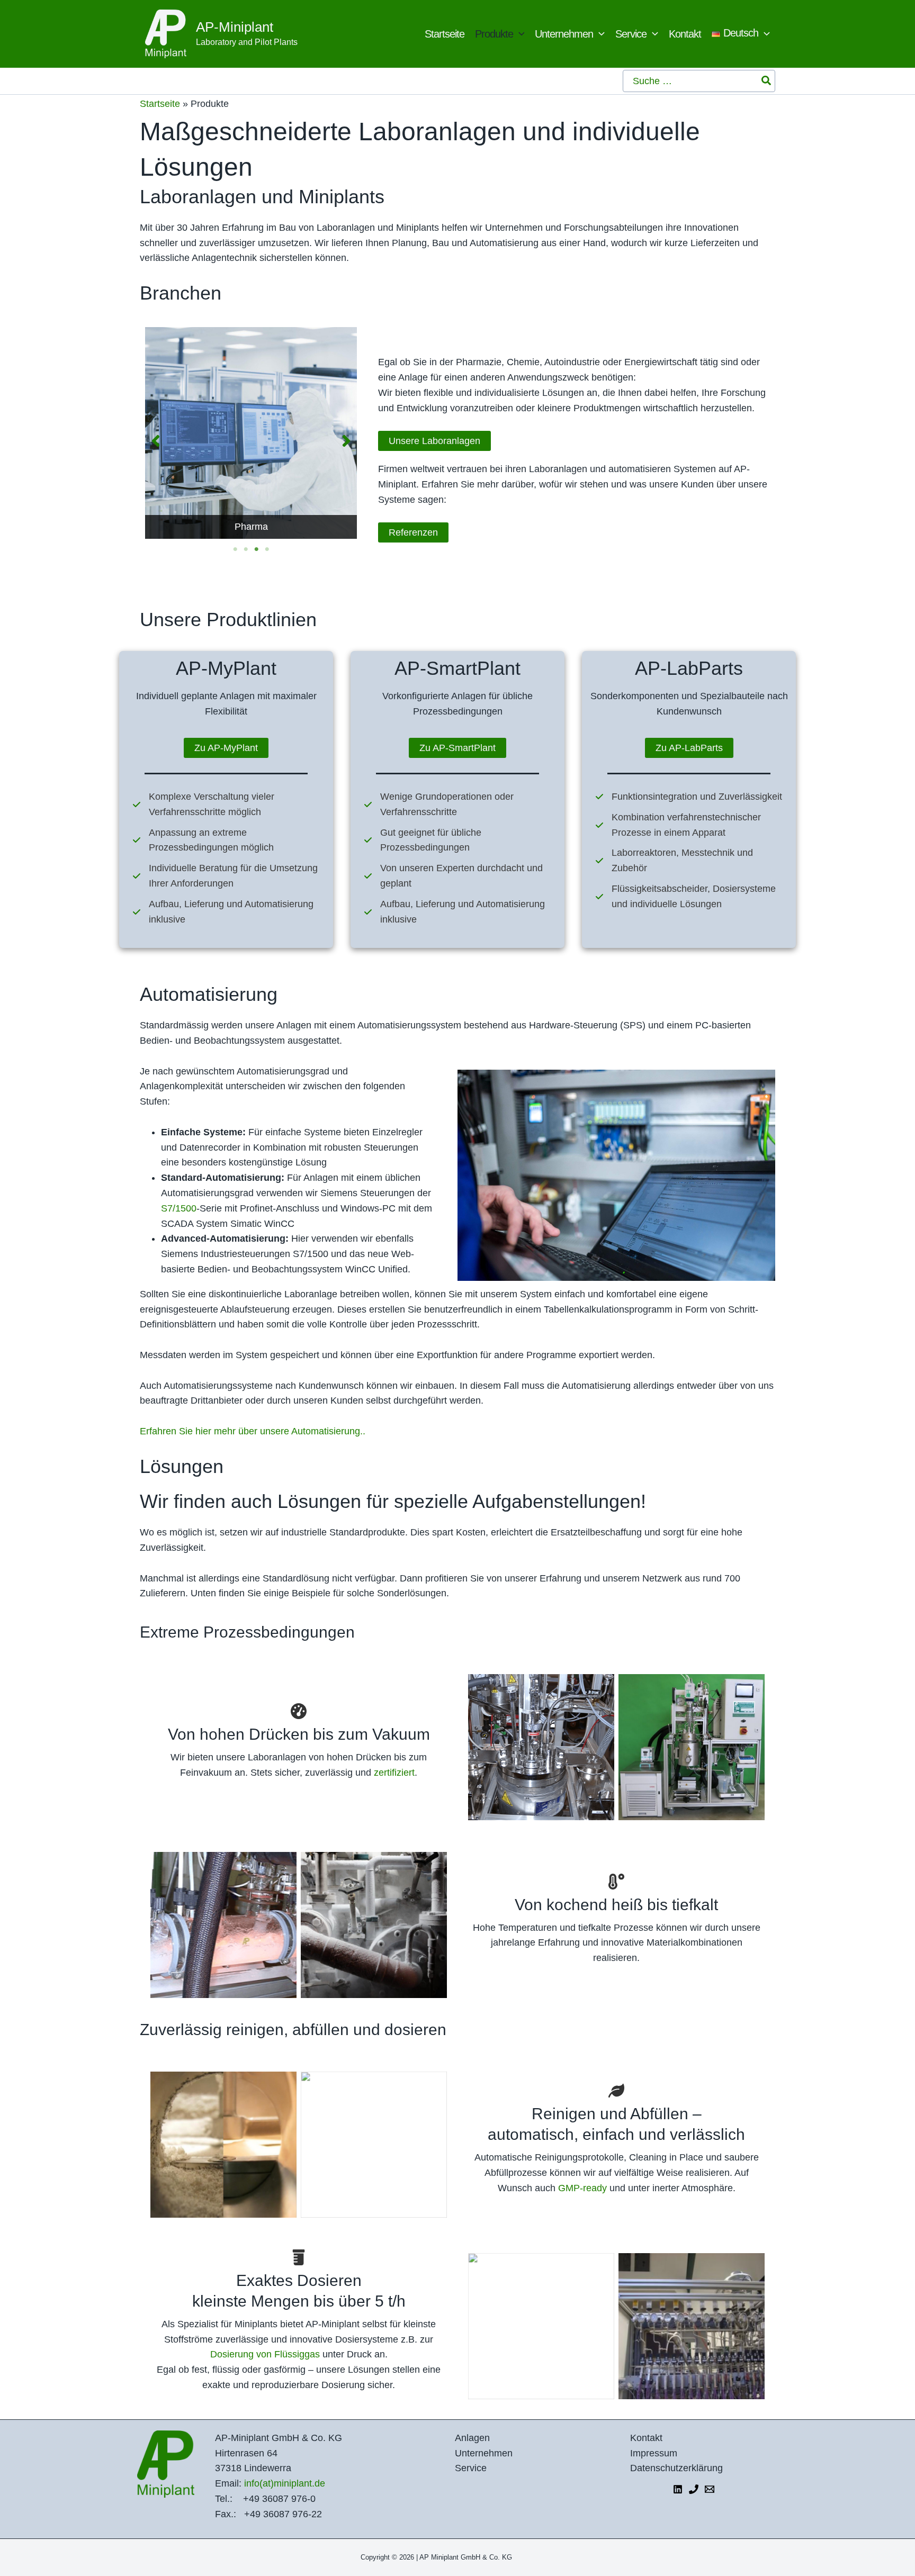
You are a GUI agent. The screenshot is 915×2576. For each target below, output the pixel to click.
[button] (519, 34)
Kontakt (646, 2438)
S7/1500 (179, 1208)
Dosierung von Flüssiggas (265, 2354)
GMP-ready (582, 2188)
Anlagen (472, 2438)
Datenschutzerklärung (676, 2468)
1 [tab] (235, 549)
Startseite (160, 104)
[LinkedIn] (678, 2489)
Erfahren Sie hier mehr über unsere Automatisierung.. (253, 1431)
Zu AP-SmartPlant (457, 748)
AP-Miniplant (235, 27)
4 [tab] (267, 549)
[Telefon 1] (694, 2489)
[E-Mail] (710, 2489)
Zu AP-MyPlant (226, 748)
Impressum (654, 2453)
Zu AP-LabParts (689, 748)
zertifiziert (394, 1773)
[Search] (767, 81)
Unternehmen (484, 2453)
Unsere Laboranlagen (434, 441)
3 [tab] (256, 549)
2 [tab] (246, 549)
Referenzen (413, 532)
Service (471, 2468)
